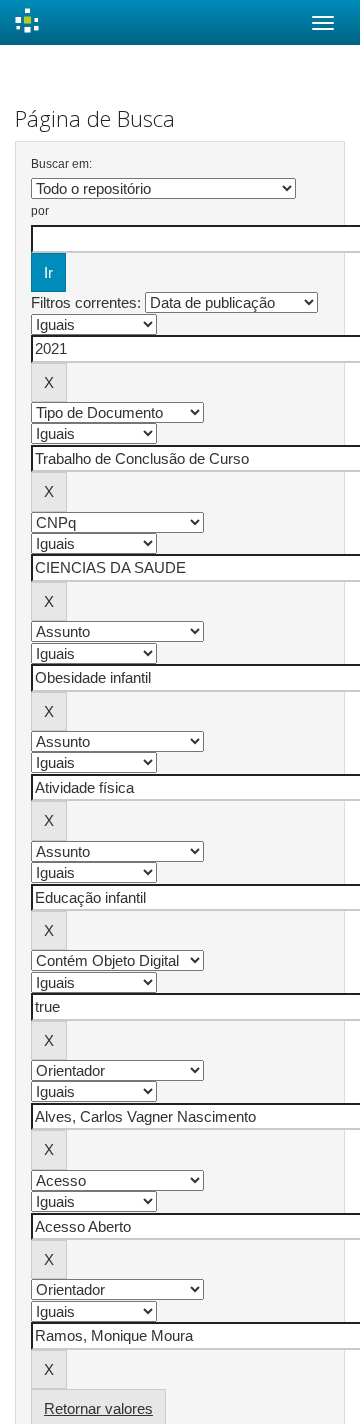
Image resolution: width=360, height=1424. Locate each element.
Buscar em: (61, 164)
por (40, 211)
